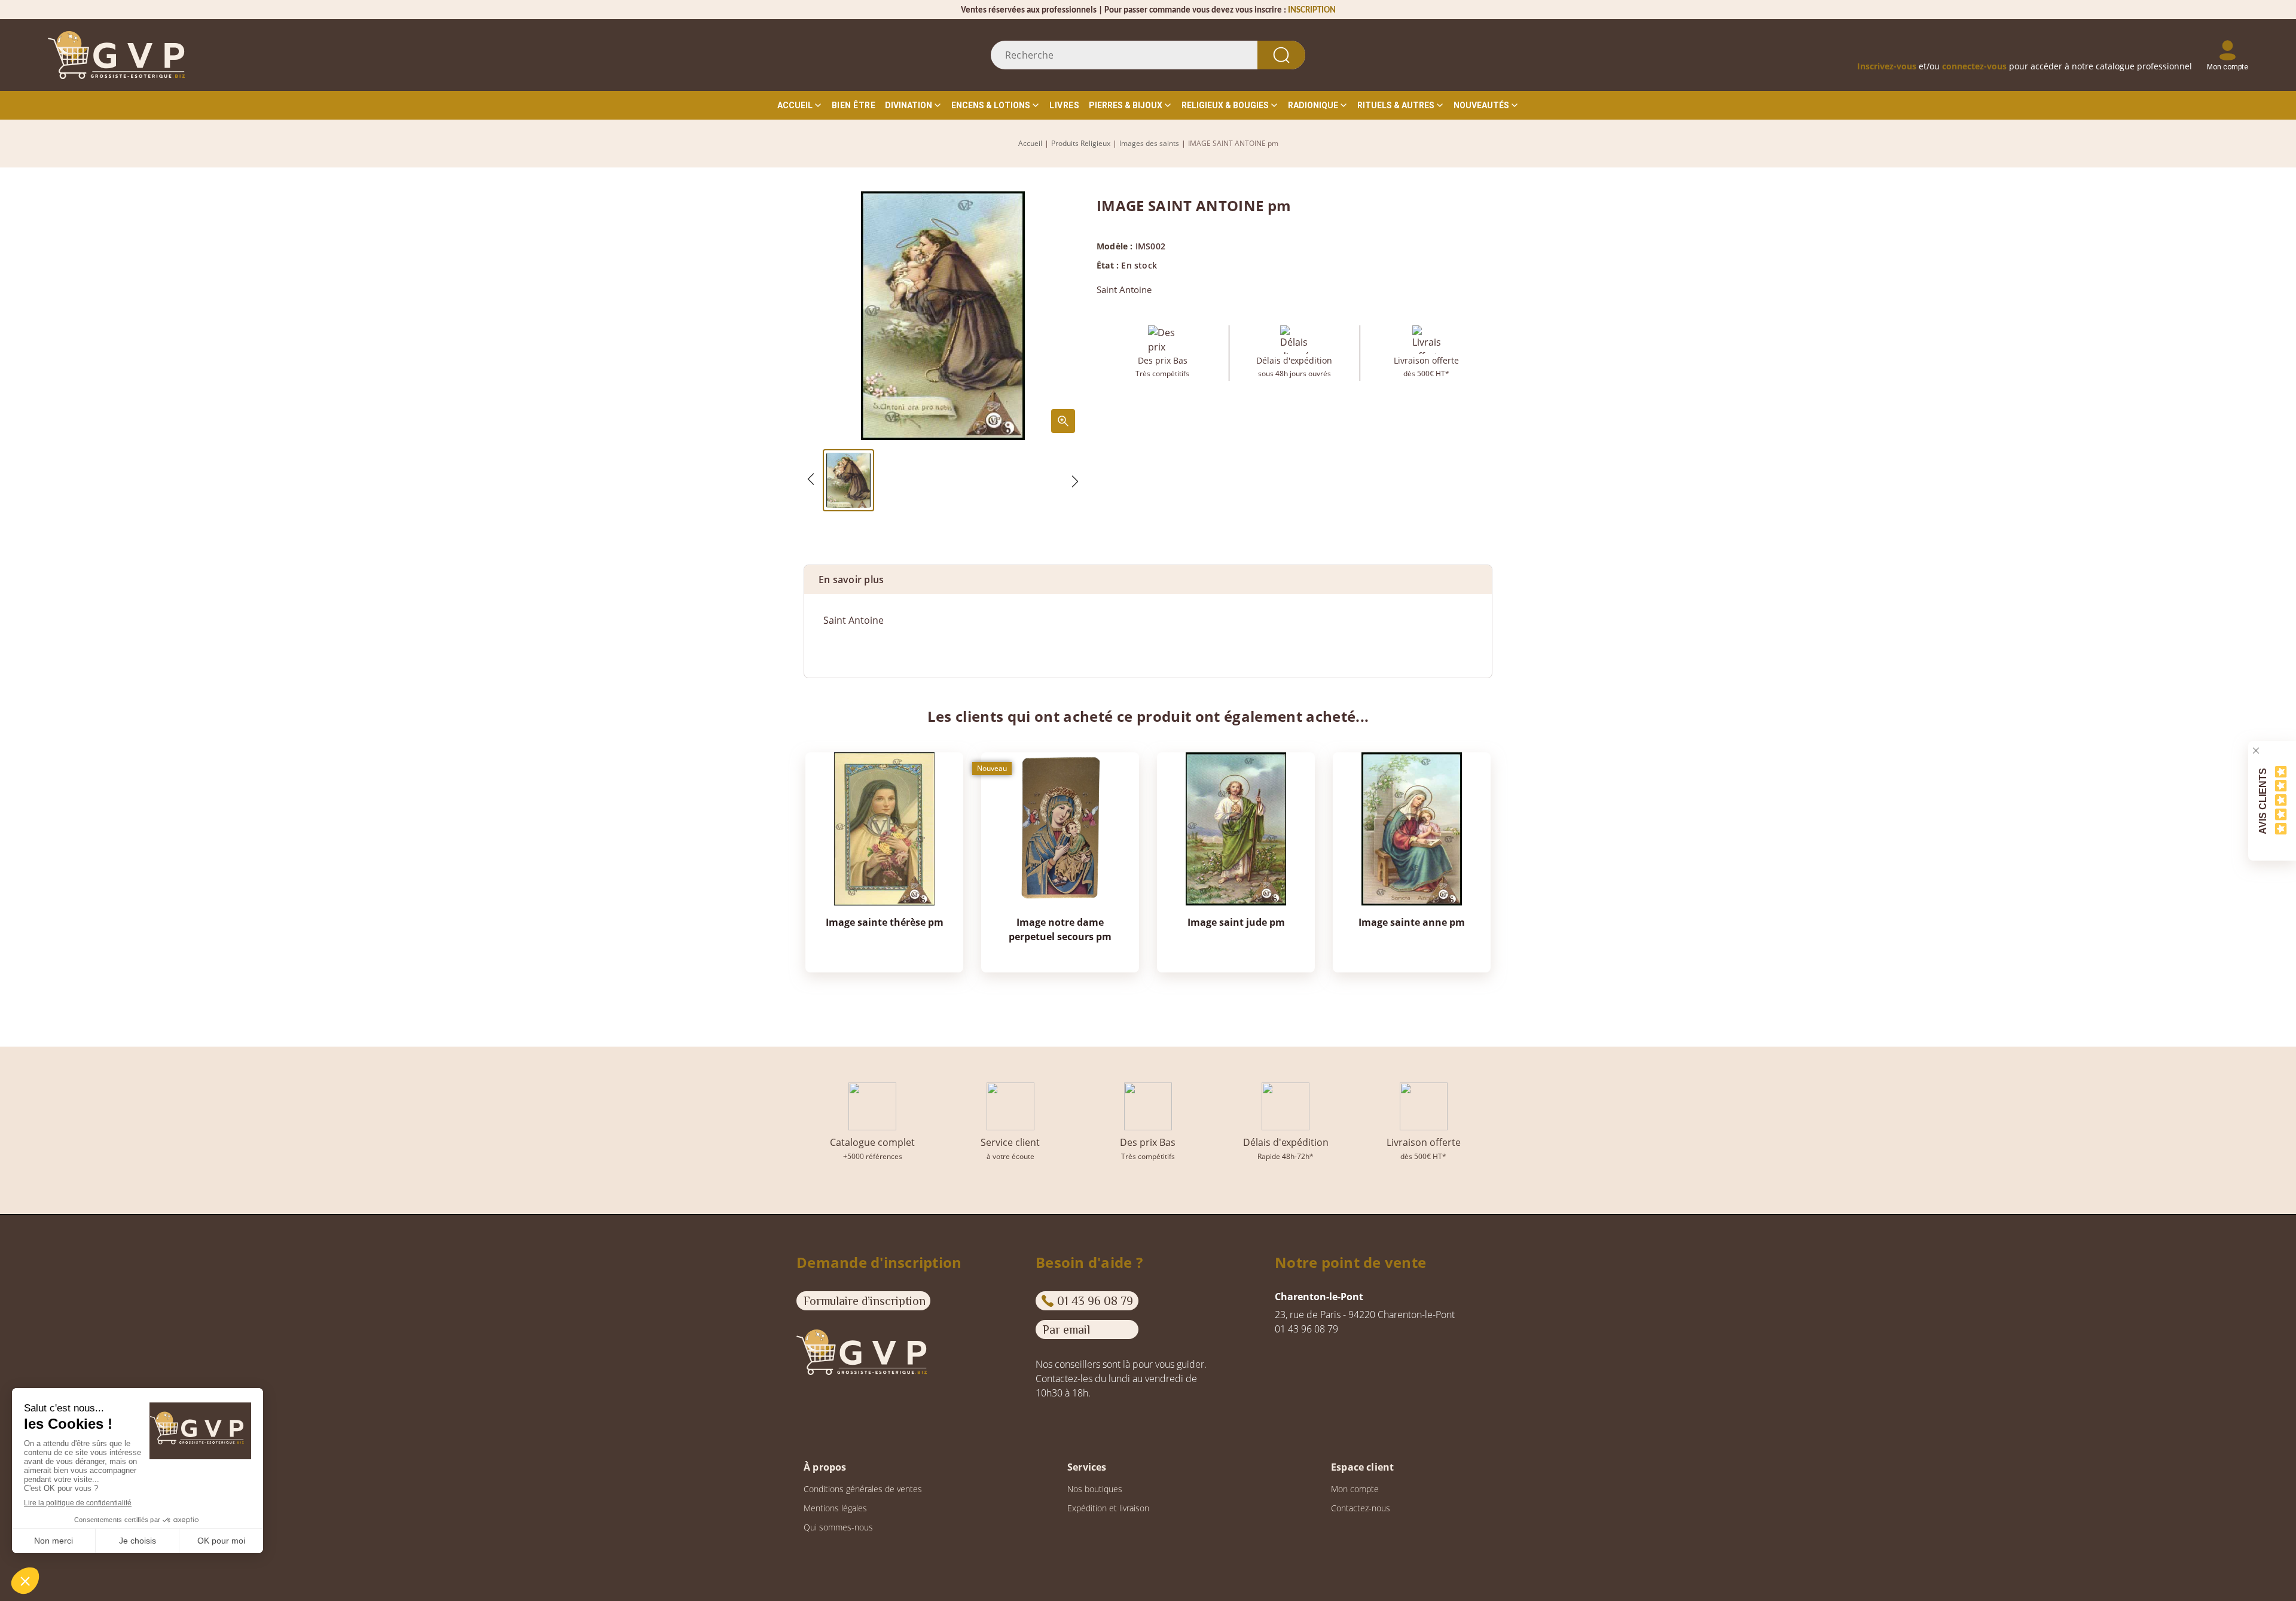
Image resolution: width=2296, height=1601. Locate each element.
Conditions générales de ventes (863, 1489)
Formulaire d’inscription (865, 1301)
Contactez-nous (1361, 1508)
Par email (1066, 1329)
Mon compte (1355, 1489)
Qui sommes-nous (838, 1527)
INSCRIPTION (1312, 10)
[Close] (2256, 751)
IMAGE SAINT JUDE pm (1236, 922)
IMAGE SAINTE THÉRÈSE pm (885, 922)
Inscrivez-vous (1887, 66)
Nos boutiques (1095, 1489)
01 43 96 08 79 (1095, 1301)
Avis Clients (2263, 800)
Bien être (854, 105)
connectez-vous (1974, 66)
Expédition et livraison (1108, 1508)
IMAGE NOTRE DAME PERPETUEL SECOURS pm (1060, 929)
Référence (846, 644)
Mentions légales (835, 1508)
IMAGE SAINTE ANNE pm (1412, 922)
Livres (1064, 105)
